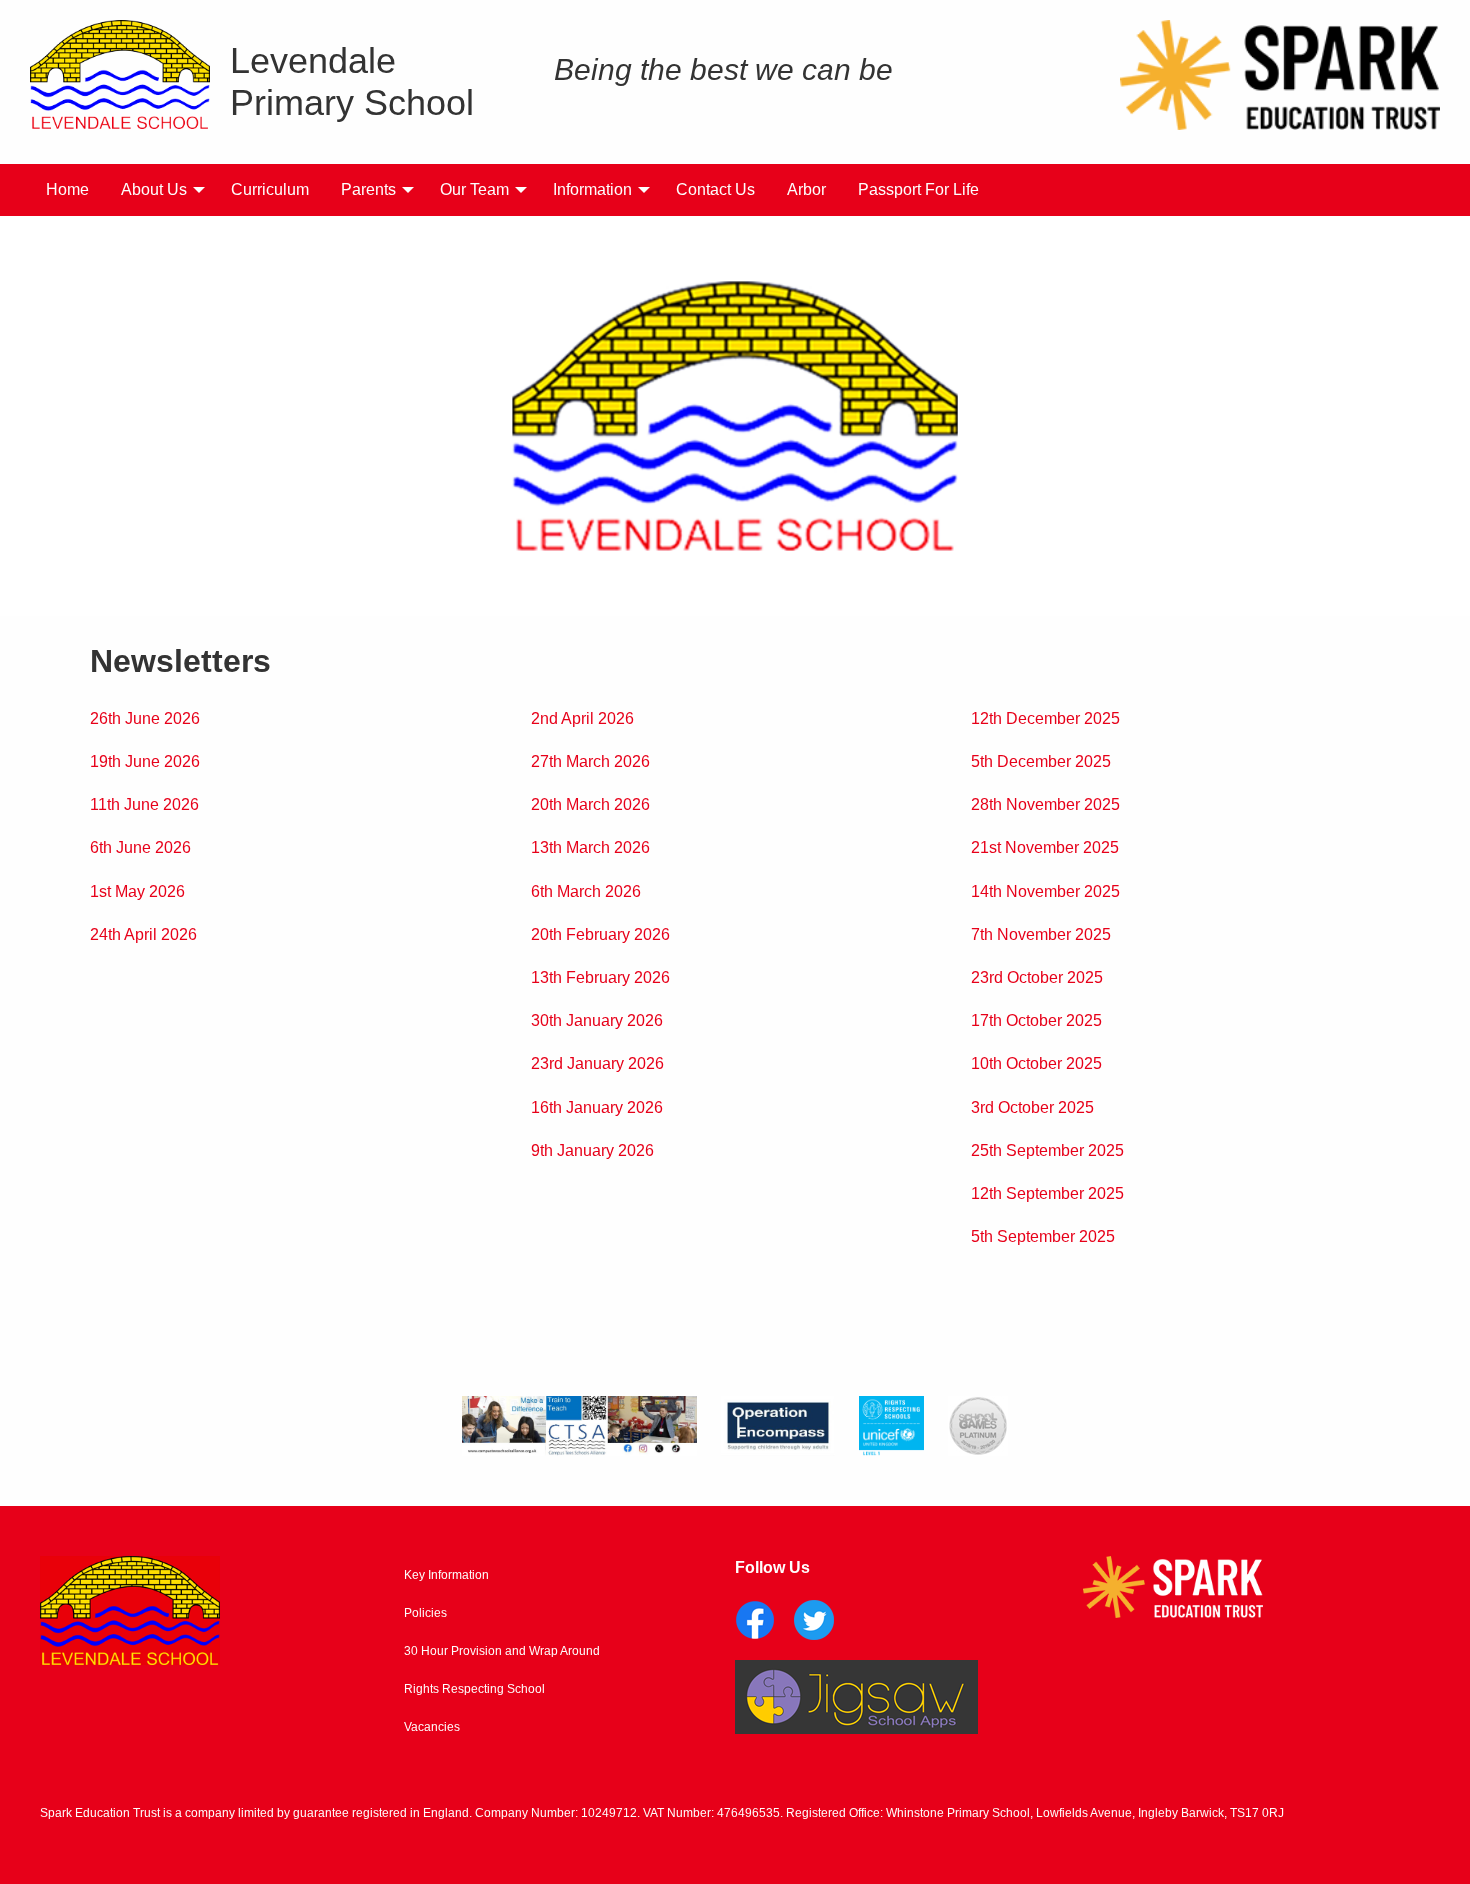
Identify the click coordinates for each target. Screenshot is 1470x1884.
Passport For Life (918, 189)
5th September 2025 (1043, 1236)
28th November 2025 (1045, 804)
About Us (154, 189)
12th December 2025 (1045, 718)
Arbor (806, 189)
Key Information (446, 1575)
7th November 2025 (1041, 934)
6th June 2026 (140, 847)
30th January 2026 (597, 1020)
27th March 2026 (590, 761)
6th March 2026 (586, 891)
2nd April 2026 (582, 718)
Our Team (474, 189)
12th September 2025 (1047, 1193)
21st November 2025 (1045, 847)
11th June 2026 (144, 804)
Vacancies (432, 1727)
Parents (368, 189)
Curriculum (270, 189)
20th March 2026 (590, 804)
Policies (425, 1613)
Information (592, 189)
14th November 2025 (1045, 891)
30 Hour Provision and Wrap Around (502, 1651)
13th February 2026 (600, 977)
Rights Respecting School (474, 1689)
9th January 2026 (592, 1150)
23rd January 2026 (597, 1063)
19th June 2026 (145, 761)
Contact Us (715, 189)
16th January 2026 (597, 1107)
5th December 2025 (1041, 761)
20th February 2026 (600, 934)
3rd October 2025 (1032, 1107)
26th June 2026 (145, 718)
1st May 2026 (137, 891)
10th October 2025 (1036, 1063)
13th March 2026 (590, 847)
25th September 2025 (1047, 1150)
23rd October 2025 (1037, 977)
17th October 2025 (1036, 1020)
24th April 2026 (143, 934)
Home (67, 189)
